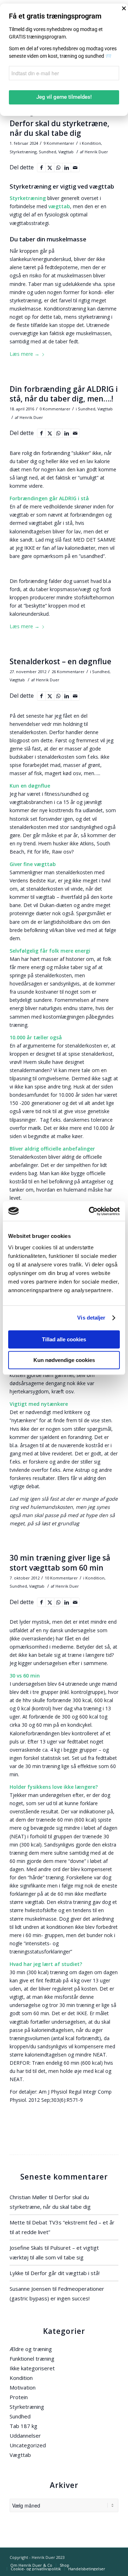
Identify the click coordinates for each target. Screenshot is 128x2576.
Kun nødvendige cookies (64, 1360)
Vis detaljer (91, 1318)
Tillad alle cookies (64, 1339)
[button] (124, 8)
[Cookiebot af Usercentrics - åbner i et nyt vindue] (90, 1211)
